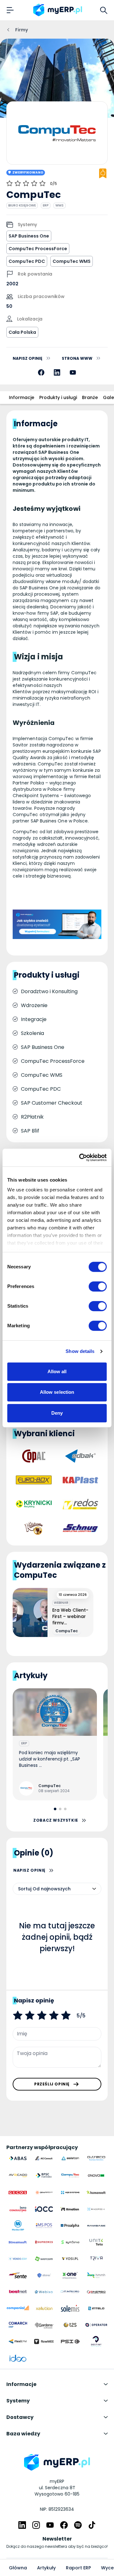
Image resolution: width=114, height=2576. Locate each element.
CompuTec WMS (72, 261)
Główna (18, 2568)
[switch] (98, 1286)
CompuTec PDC (27, 261)
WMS (60, 205)
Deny (57, 1413)
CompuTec (67, 1631)
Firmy (22, 30)
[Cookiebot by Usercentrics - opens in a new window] (80, 1158)
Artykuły (46, 2568)
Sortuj (25, 1889)
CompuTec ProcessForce (38, 249)
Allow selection (57, 1392)
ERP (46, 205)
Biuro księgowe (22, 205)
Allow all (57, 1371)
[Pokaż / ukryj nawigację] (10, 10)
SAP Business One (29, 236)
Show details (80, 1351)
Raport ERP (78, 2568)
